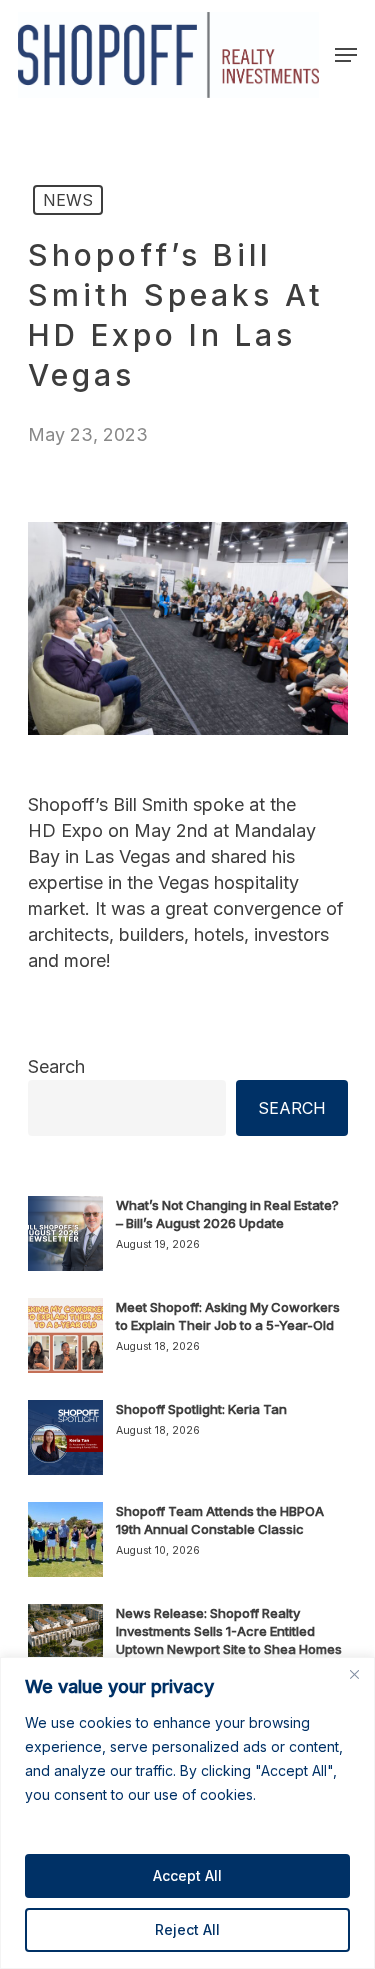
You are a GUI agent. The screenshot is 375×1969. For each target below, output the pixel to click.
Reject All (187, 1929)
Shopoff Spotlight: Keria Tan (201, 1409)
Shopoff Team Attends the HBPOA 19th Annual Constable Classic (220, 1520)
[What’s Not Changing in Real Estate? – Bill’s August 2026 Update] (65, 1245)
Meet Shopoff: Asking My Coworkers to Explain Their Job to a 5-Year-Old (228, 1316)
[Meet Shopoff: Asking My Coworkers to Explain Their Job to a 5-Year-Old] (65, 1347)
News (68, 200)
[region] (187, 1813)
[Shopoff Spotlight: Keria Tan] (65, 1449)
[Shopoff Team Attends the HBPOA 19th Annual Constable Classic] (65, 1551)
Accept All (187, 1875)
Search (56, 1066)
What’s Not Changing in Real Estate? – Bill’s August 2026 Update (227, 1214)
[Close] (354, 1674)
